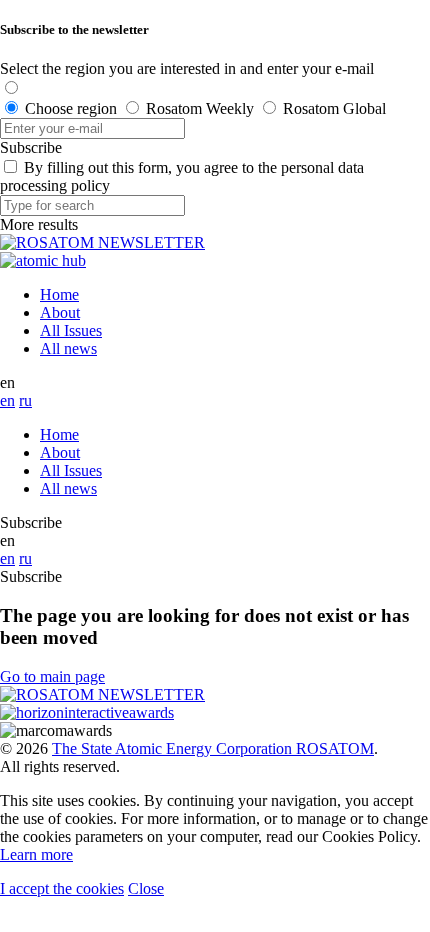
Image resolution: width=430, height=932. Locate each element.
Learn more (36, 854)
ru (25, 400)
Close (146, 888)
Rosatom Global (334, 108)
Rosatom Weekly (200, 108)
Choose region (71, 108)
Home (59, 294)
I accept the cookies (62, 888)
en (7, 400)
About (60, 312)
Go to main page (52, 676)
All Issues (71, 330)
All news (68, 348)
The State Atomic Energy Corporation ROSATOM (213, 748)
